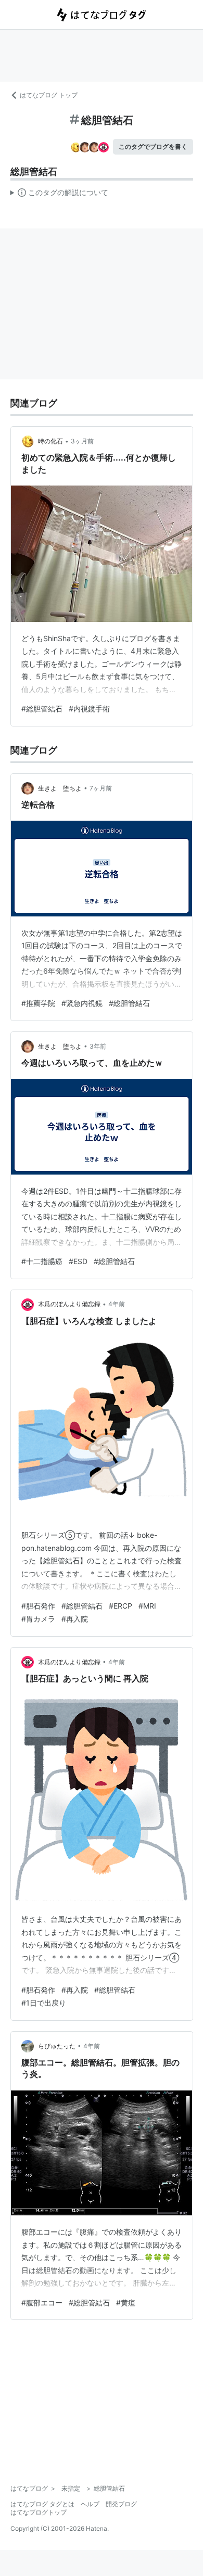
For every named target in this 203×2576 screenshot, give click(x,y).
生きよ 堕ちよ (60, 788)
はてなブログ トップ (49, 95)
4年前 (117, 1304)
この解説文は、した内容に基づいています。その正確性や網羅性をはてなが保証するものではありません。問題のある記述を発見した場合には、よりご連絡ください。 (60, 195)
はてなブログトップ (39, 2512)
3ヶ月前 (82, 441)
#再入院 (75, 1619)
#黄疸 (126, 2303)
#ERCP (120, 1606)
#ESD (78, 1261)
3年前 (98, 1046)
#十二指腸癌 (42, 1261)
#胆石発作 (38, 1606)
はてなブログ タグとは (42, 2504)
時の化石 (50, 441)
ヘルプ (90, 2504)
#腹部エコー (42, 2303)
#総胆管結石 (42, 709)
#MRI (147, 1606)
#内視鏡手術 (89, 709)
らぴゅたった (57, 2046)
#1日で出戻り (44, 2003)
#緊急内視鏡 (82, 1003)
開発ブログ (121, 2504)
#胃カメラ (38, 1619)
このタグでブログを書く (153, 146)
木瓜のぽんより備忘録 (69, 1304)
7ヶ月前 (101, 788)
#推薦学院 (38, 1003)
